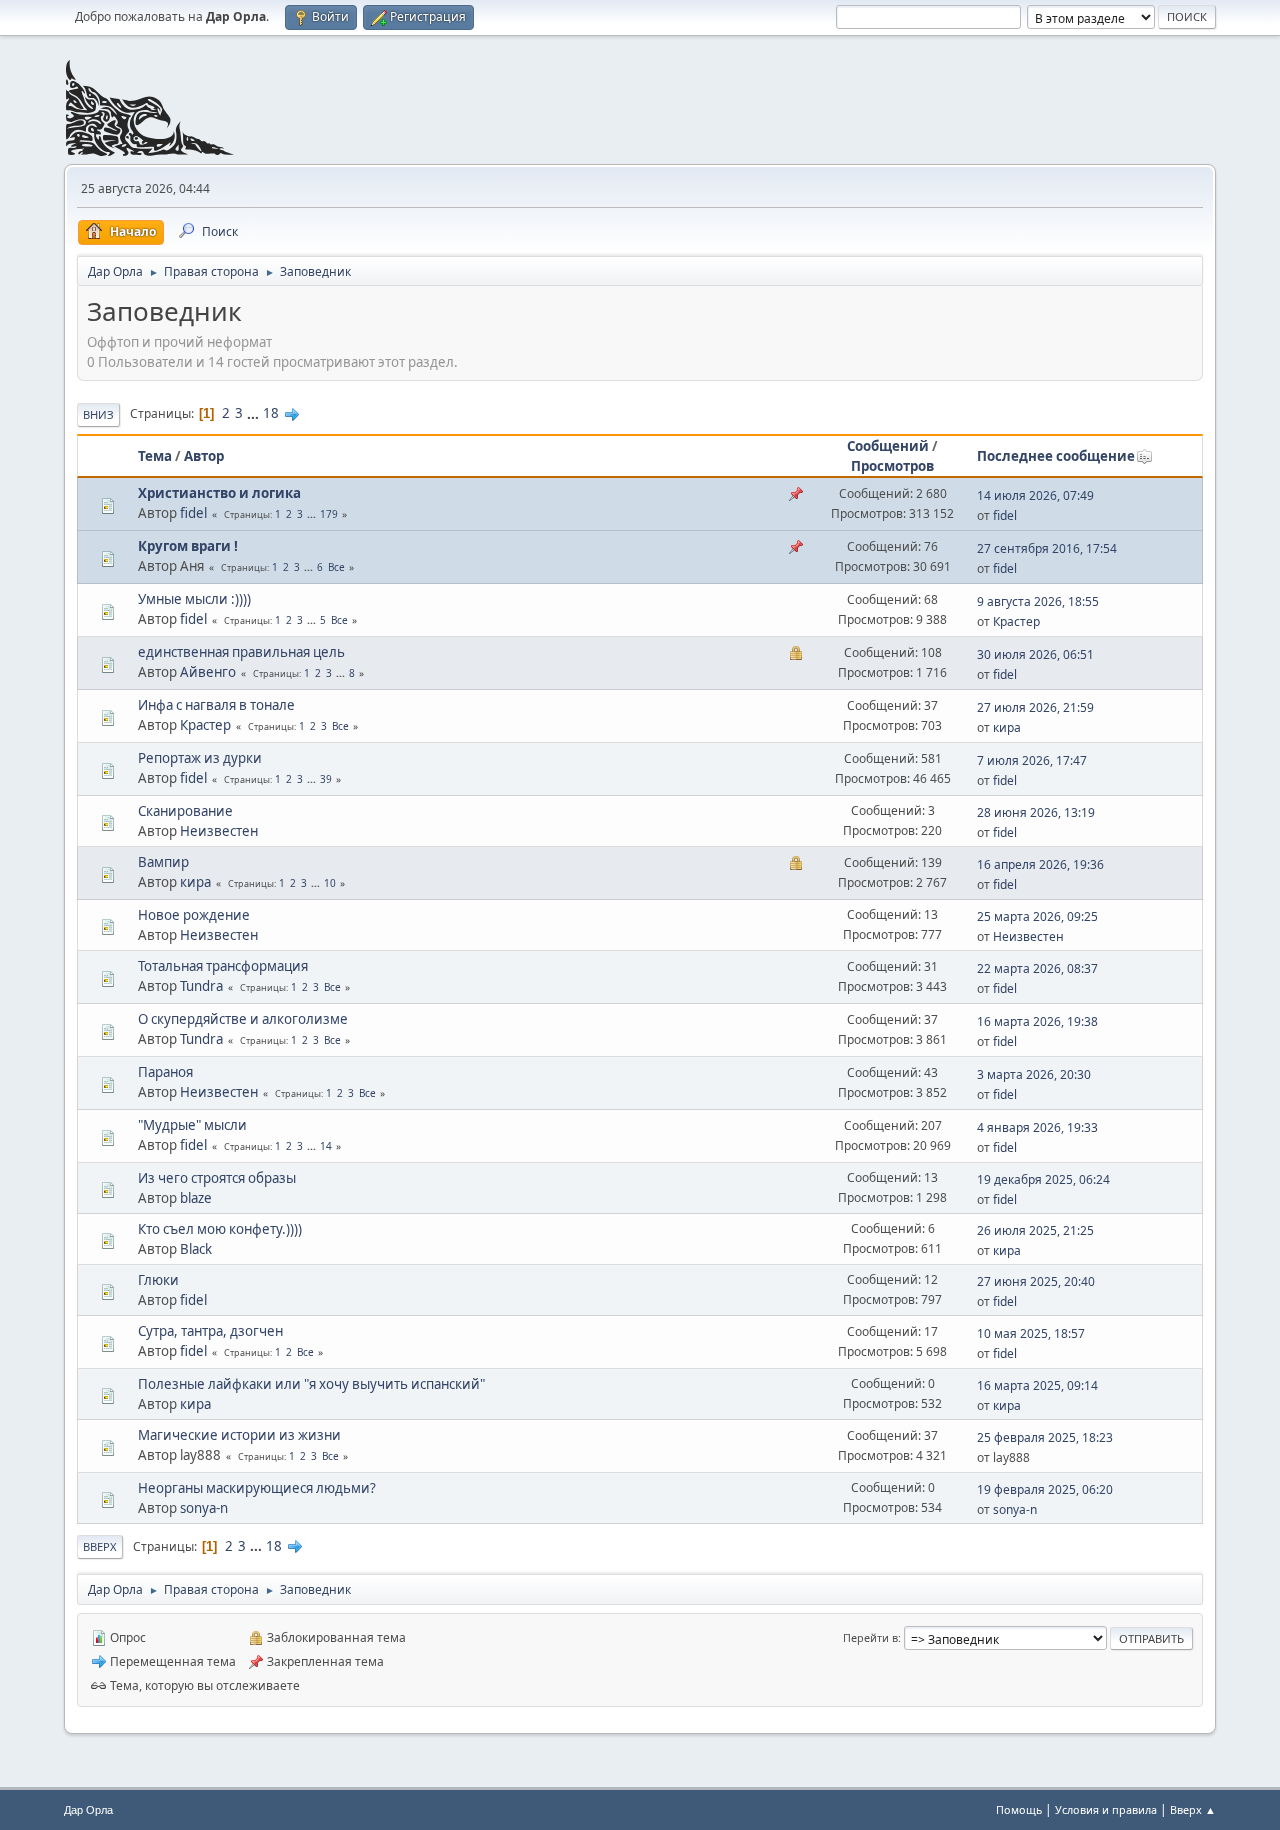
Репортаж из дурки (200, 758)
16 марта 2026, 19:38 (1037, 1021)
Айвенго (208, 672)
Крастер (1016, 621)
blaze (196, 1198)
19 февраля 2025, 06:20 (1045, 1489)
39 (326, 779)
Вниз (98, 414)
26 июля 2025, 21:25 (1035, 1230)
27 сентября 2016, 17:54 (1047, 548)
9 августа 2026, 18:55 (1038, 601)
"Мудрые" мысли (192, 1125)
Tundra (201, 986)
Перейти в (870, 1637)
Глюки (158, 1280)
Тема (155, 456)
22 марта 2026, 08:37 (1037, 968)
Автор (204, 456)
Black (196, 1249)
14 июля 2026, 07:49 (1035, 495)
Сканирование (185, 811)
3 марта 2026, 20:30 (1034, 1074)
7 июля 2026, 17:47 (1032, 760)
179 (329, 514)
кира (1007, 727)
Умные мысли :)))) (194, 599)
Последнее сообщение (1056, 456)
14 (326, 1146)
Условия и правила (1106, 1809)
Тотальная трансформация (223, 966)
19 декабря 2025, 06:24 (1043, 1179)
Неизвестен (219, 831)
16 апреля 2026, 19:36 (1040, 864)
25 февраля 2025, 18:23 (1045, 1437)
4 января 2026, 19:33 (1037, 1127)
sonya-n (204, 1508)
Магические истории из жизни (239, 1435)
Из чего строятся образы (217, 1178)
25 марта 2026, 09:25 (1037, 916)
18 (271, 413)
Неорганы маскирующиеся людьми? (257, 1488)
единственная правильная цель (241, 652)
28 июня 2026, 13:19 (1036, 812)
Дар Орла (88, 1810)
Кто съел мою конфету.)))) (220, 1229)
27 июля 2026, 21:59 (1035, 707)
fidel (193, 513)
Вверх (100, 1546)
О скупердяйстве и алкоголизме (243, 1019)
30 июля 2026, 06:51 (1035, 654)
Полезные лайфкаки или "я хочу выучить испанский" (311, 1384)
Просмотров (892, 466)
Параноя (165, 1072)
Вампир (163, 862)
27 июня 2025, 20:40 (1036, 1281)
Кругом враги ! (188, 546)
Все (336, 567)
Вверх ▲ (1193, 1809)
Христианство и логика (219, 493)
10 (330, 883)
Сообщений (888, 446)
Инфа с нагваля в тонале (216, 705)
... (254, 413)
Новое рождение (194, 915)
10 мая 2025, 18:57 (1031, 1333)
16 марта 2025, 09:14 (1037, 1385)
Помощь (1019, 1809)
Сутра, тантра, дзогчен (210, 1331)
